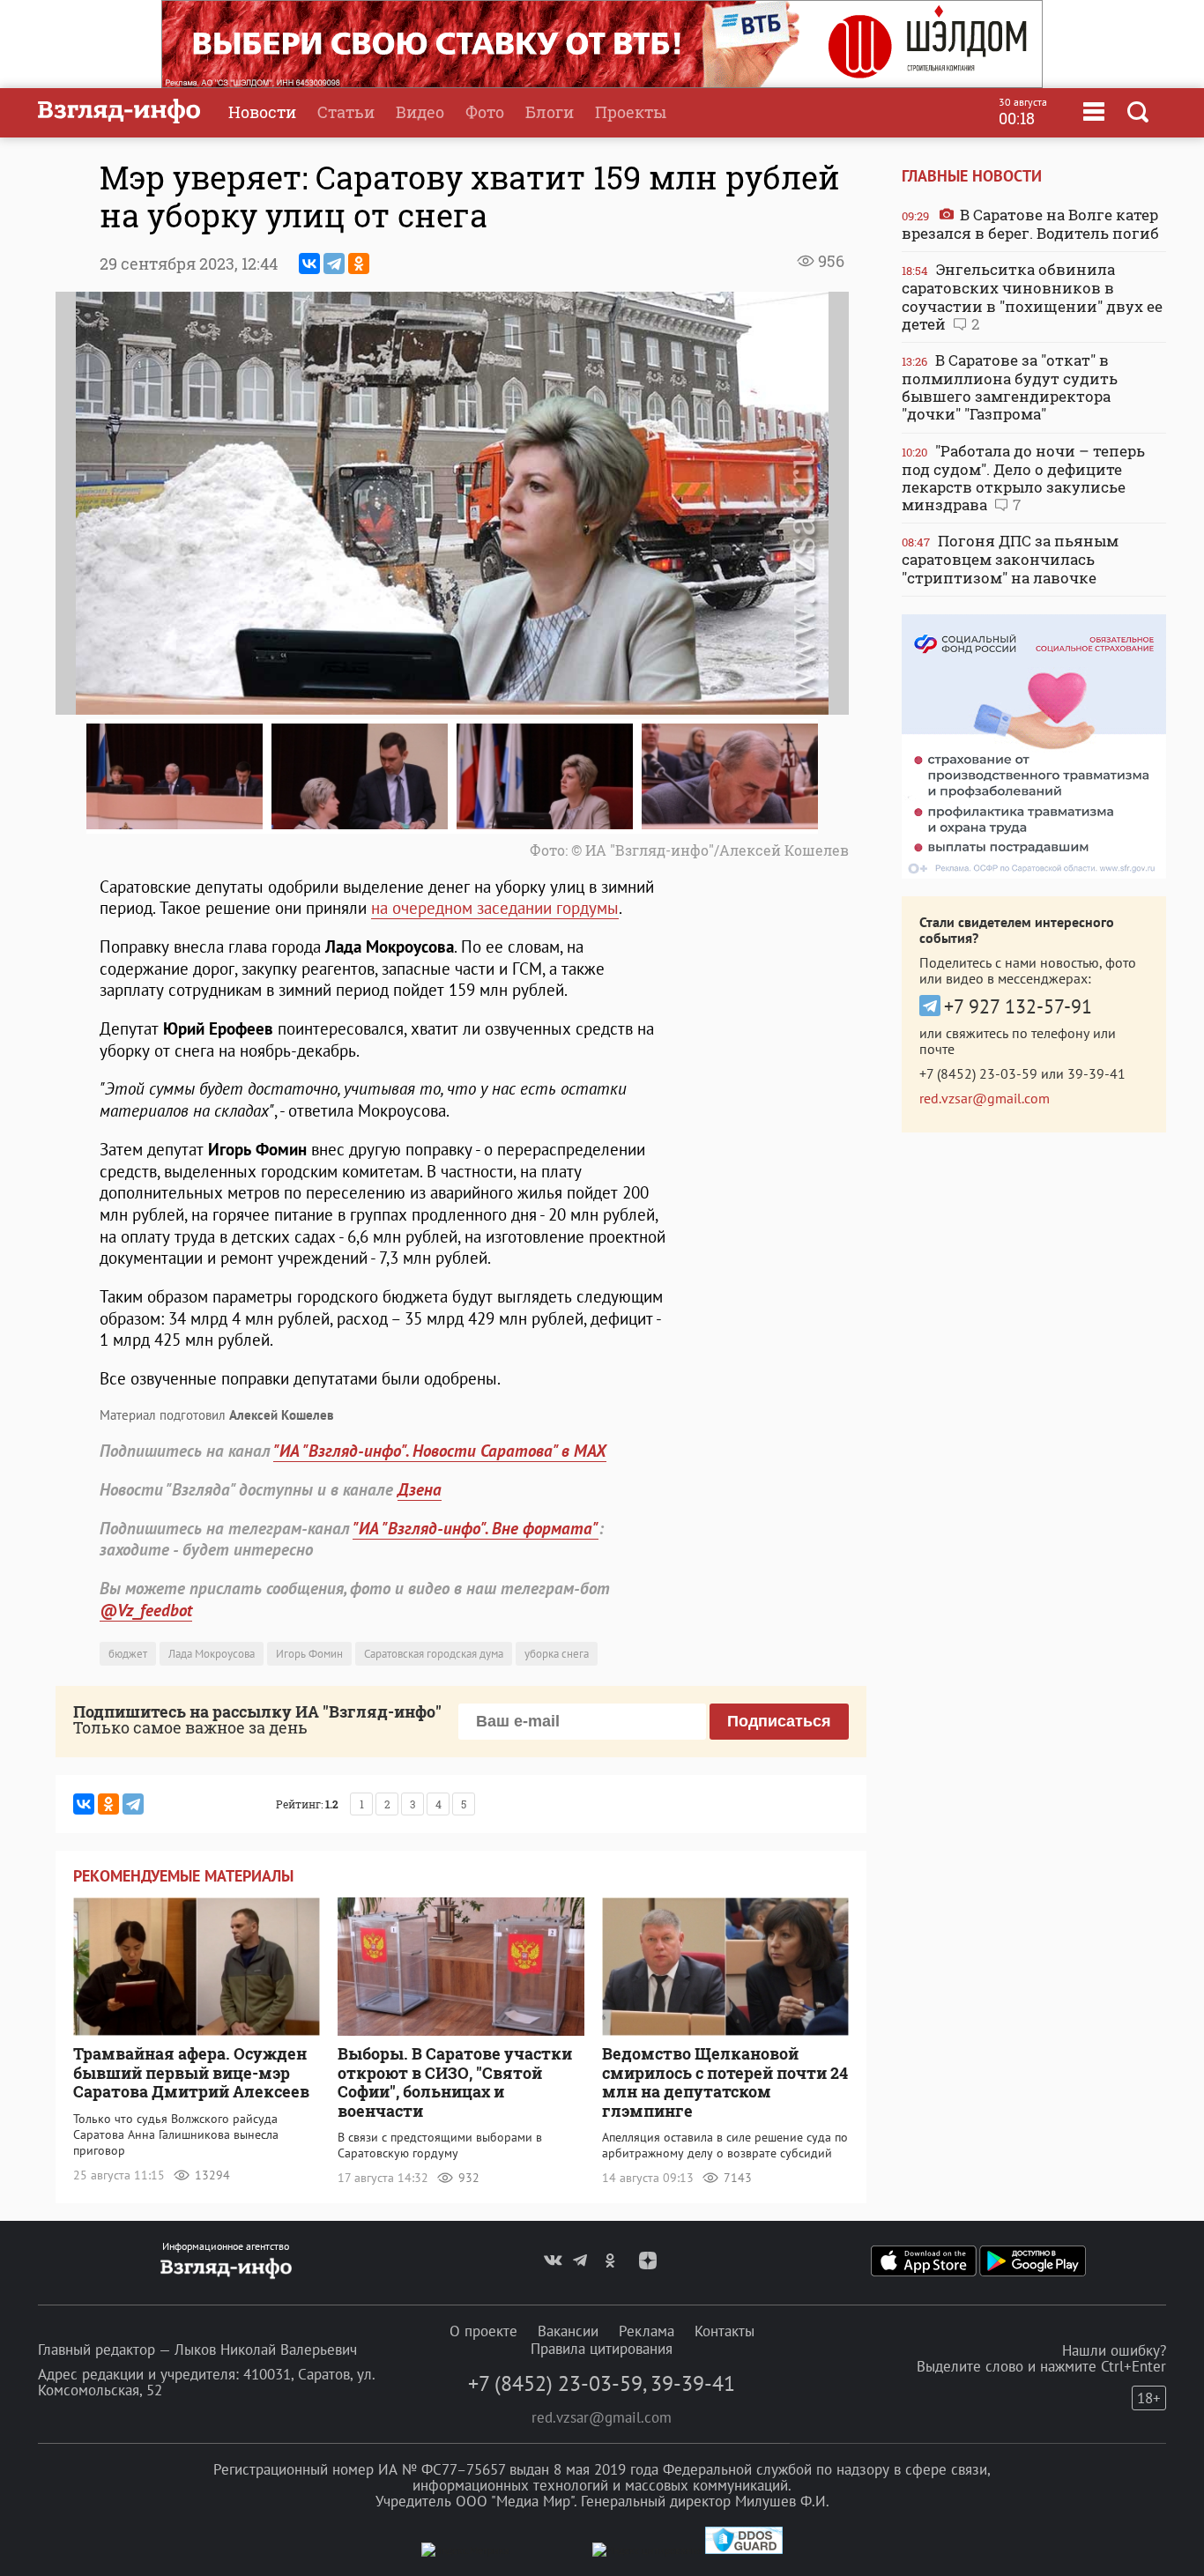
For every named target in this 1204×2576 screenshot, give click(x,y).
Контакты (725, 2331)
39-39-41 (1096, 1073)
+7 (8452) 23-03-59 (978, 1073)
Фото (485, 112)
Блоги (550, 112)
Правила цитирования (602, 2349)
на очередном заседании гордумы (495, 908)
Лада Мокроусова (212, 1654)
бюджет (128, 1654)
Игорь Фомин (309, 1654)
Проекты (631, 112)
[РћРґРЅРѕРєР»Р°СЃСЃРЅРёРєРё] (359, 264)
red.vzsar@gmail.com (985, 1098)
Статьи (346, 112)
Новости (262, 112)
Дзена (420, 1489)
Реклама (647, 2331)
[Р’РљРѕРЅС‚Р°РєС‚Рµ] (309, 264)
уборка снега (557, 1654)
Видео (420, 112)
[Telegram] (334, 264)
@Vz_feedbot (146, 1610)
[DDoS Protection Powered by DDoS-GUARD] (744, 2550)
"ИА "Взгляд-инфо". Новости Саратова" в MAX (440, 1451)
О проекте (483, 2331)
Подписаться (779, 1721)
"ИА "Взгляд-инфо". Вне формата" (476, 1528)
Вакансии (568, 2331)
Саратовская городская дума (434, 1654)
